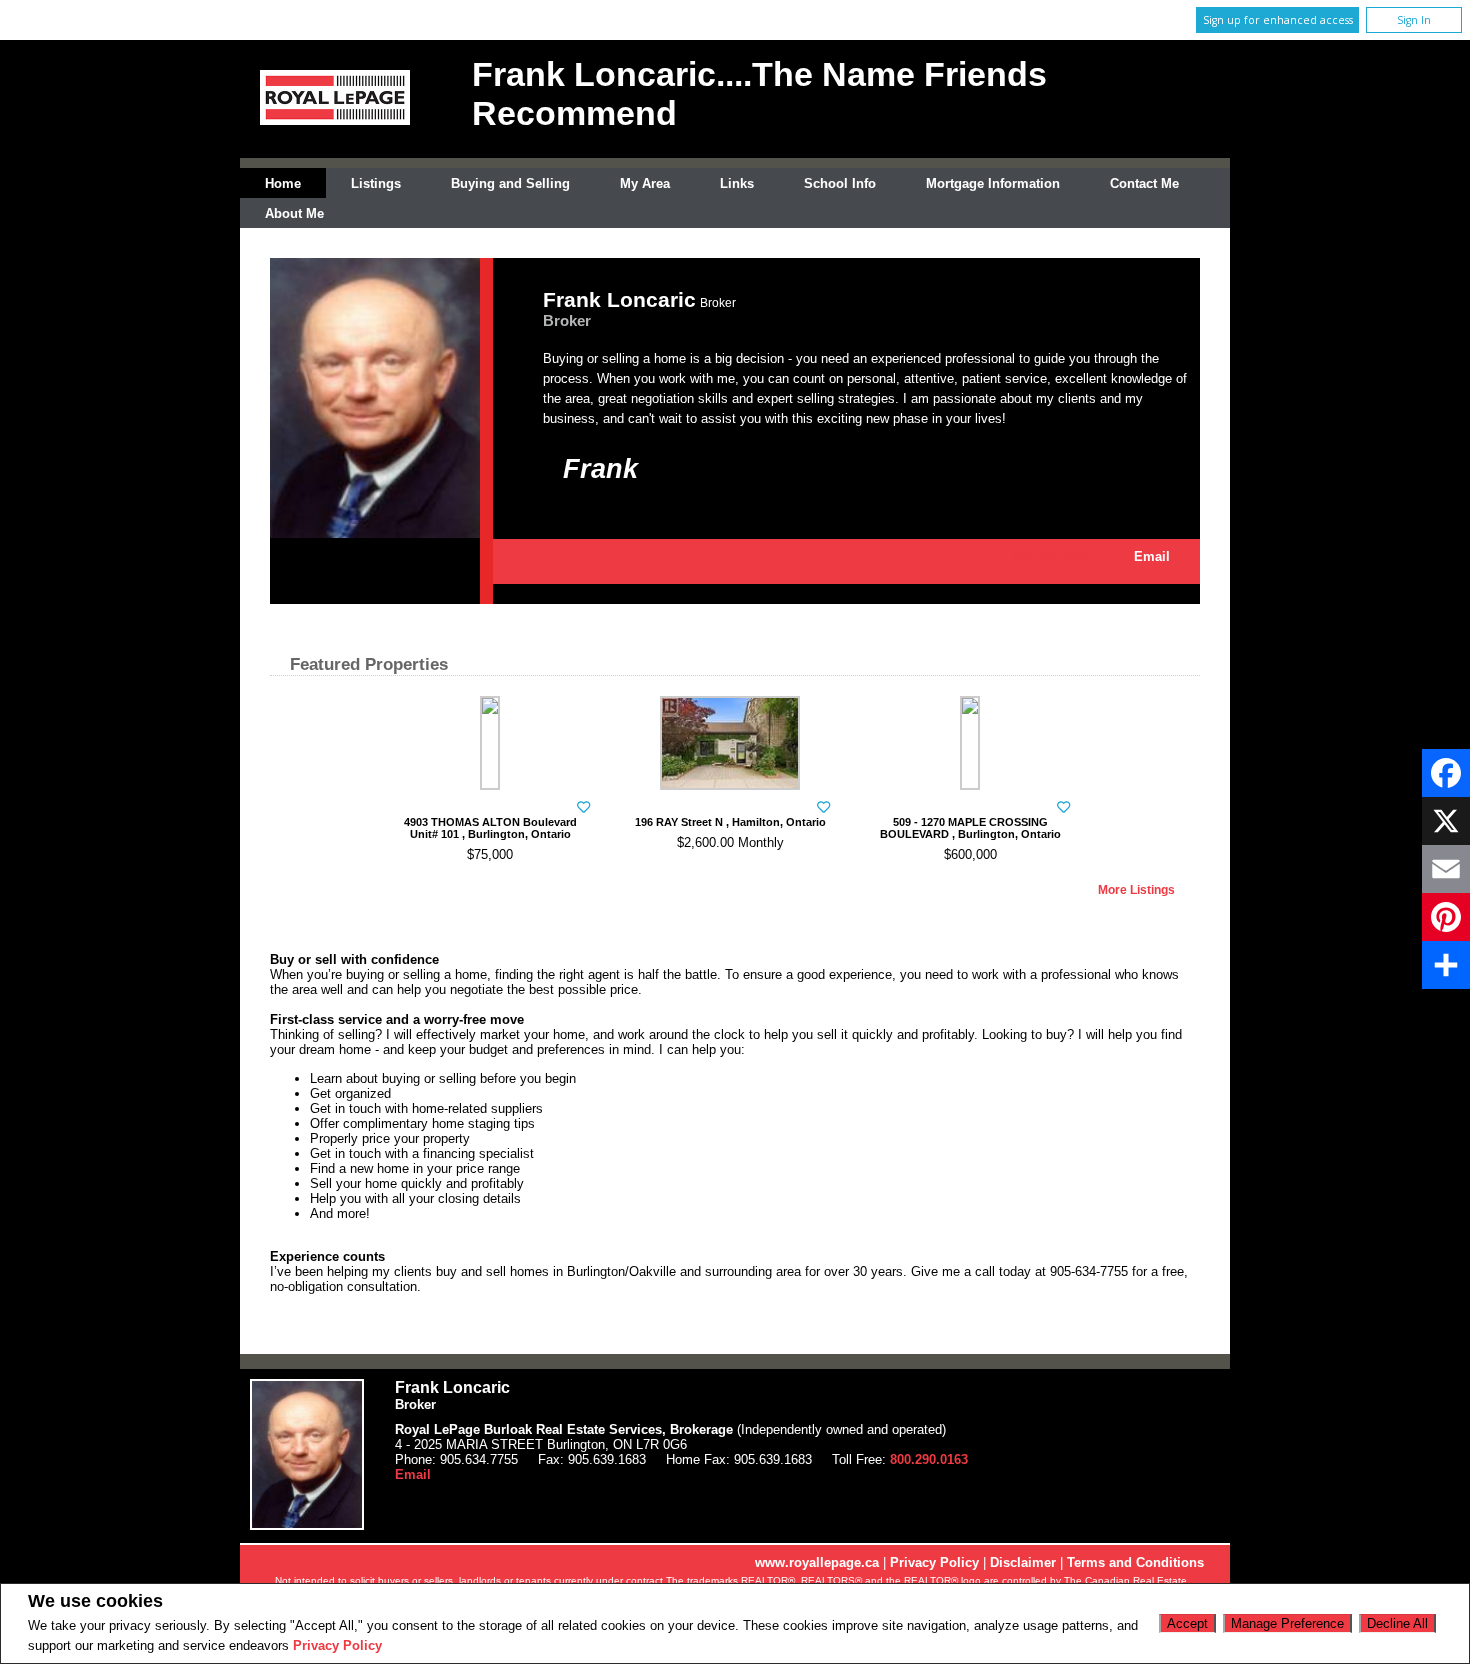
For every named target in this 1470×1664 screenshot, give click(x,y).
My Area (645, 183)
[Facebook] (1446, 773)
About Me (294, 213)
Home (283, 183)
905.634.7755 (1050, 556)
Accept (1187, 1623)
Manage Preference (1287, 1623)
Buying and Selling (510, 183)
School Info (840, 183)
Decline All (1397, 1623)
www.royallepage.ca (817, 1562)
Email (1152, 556)
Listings (376, 183)
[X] (1446, 821)
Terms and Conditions (1135, 1562)
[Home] (335, 120)
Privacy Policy (337, 1645)
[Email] (1446, 869)
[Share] (1446, 965)
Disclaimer (1023, 1562)
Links (737, 183)
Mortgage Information (993, 183)
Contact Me (1144, 183)
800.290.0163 (929, 1459)
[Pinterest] (1446, 917)
